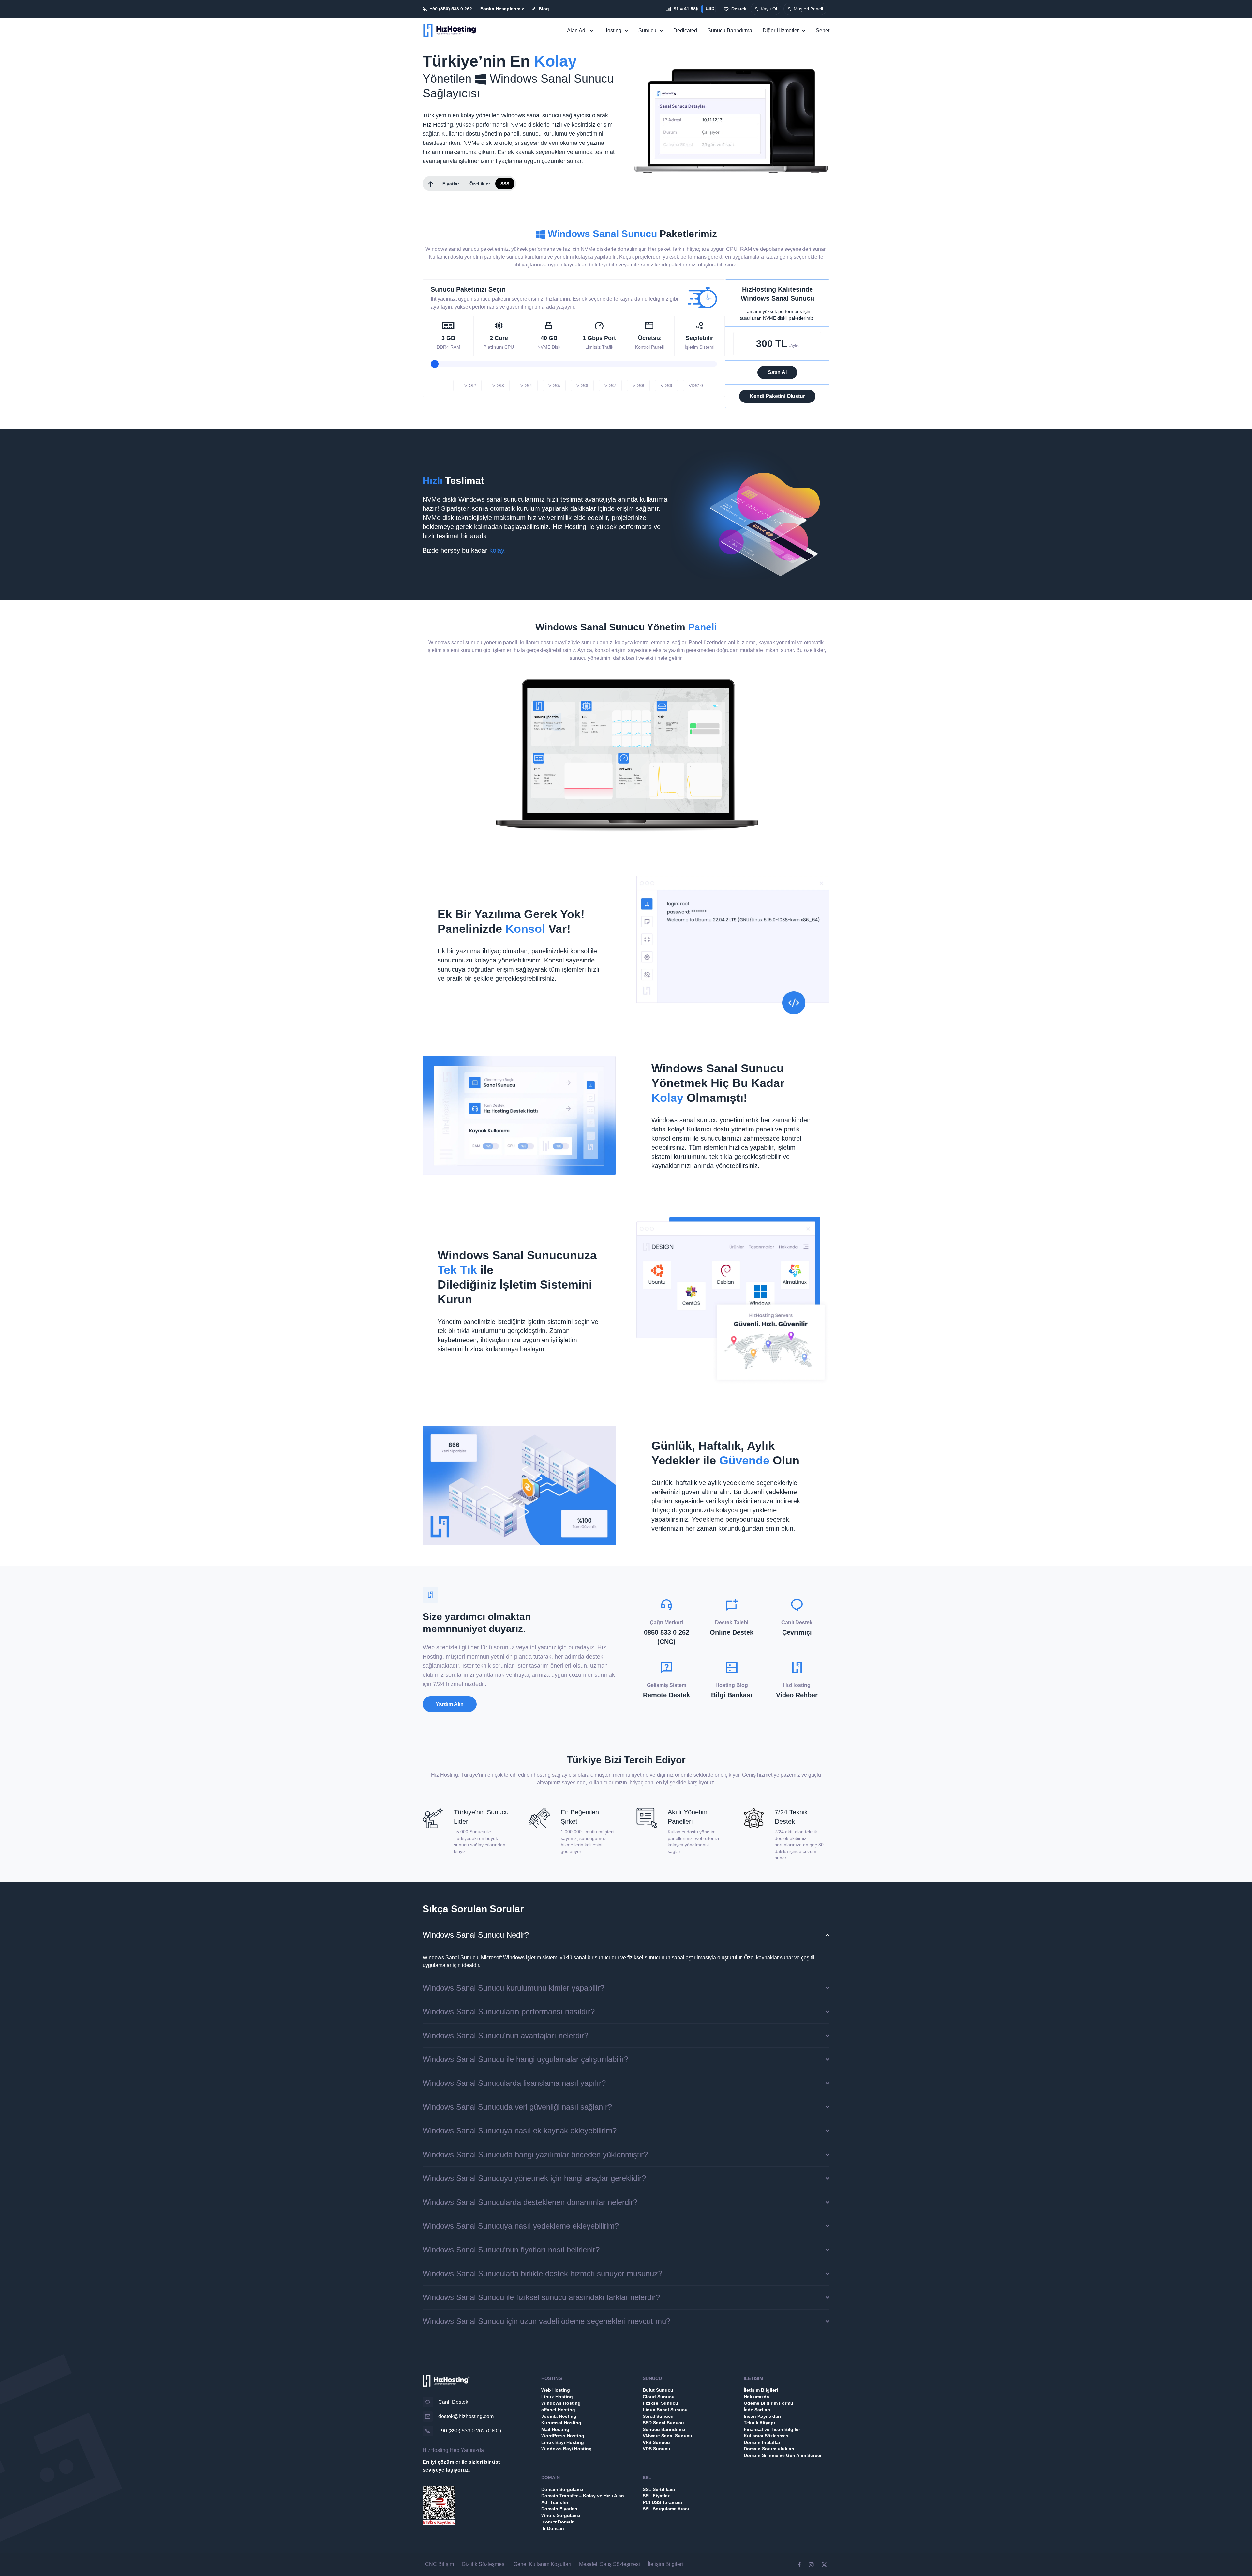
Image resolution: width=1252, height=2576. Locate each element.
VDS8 (638, 386)
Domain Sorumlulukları (769, 2449)
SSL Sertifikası (659, 2489)
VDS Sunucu (656, 2449)
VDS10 (696, 386)
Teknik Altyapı (759, 2423)
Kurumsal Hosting (561, 2423)
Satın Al (777, 372)
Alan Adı (577, 30)
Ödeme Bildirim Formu (768, 2403)
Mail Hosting (555, 2429)
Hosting (612, 30)
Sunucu (647, 30)
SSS (505, 184)
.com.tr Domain (558, 2522)
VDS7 (610, 386)
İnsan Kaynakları (762, 2416)
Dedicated (685, 30)
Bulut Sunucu (658, 2390)
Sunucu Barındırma (730, 30)
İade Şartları (757, 2410)
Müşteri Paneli (808, 9)
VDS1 (442, 386)
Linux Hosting (557, 2397)
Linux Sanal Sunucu (665, 2410)
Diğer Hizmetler (781, 30)
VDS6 (582, 386)
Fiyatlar (451, 184)
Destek (739, 9)
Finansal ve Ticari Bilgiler (772, 2429)
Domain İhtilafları (763, 2442)
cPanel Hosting (558, 2410)
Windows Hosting (561, 2403)
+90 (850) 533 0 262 (451, 9)
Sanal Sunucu (658, 2416)
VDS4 (526, 386)
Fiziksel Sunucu (660, 2403)
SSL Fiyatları (657, 2496)
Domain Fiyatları (559, 2509)
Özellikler (480, 184)
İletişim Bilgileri (761, 2390)
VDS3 (498, 386)
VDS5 (554, 386)
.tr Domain (553, 2528)
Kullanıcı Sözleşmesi (767, 2436)
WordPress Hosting (563, 2436)
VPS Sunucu (656, 2442)
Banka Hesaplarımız (502, 9)
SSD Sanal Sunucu (663, 2423)
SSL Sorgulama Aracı (666, 2509)
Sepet (823, 30)
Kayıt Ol (769, 9)
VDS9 (666, 386)
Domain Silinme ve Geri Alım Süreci (782, 2455)
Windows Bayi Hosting (566, 2449)
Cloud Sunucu (659, 2397)
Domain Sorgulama (562, 2489)
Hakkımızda (756, 2397)
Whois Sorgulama (561, 2515)
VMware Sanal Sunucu (667, 2436)
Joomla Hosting (559, 2416)
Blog (544, 9)
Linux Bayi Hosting (563, 2442)
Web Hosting (556, 2390)
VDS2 (470, 386)
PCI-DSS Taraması (662, 2502)
